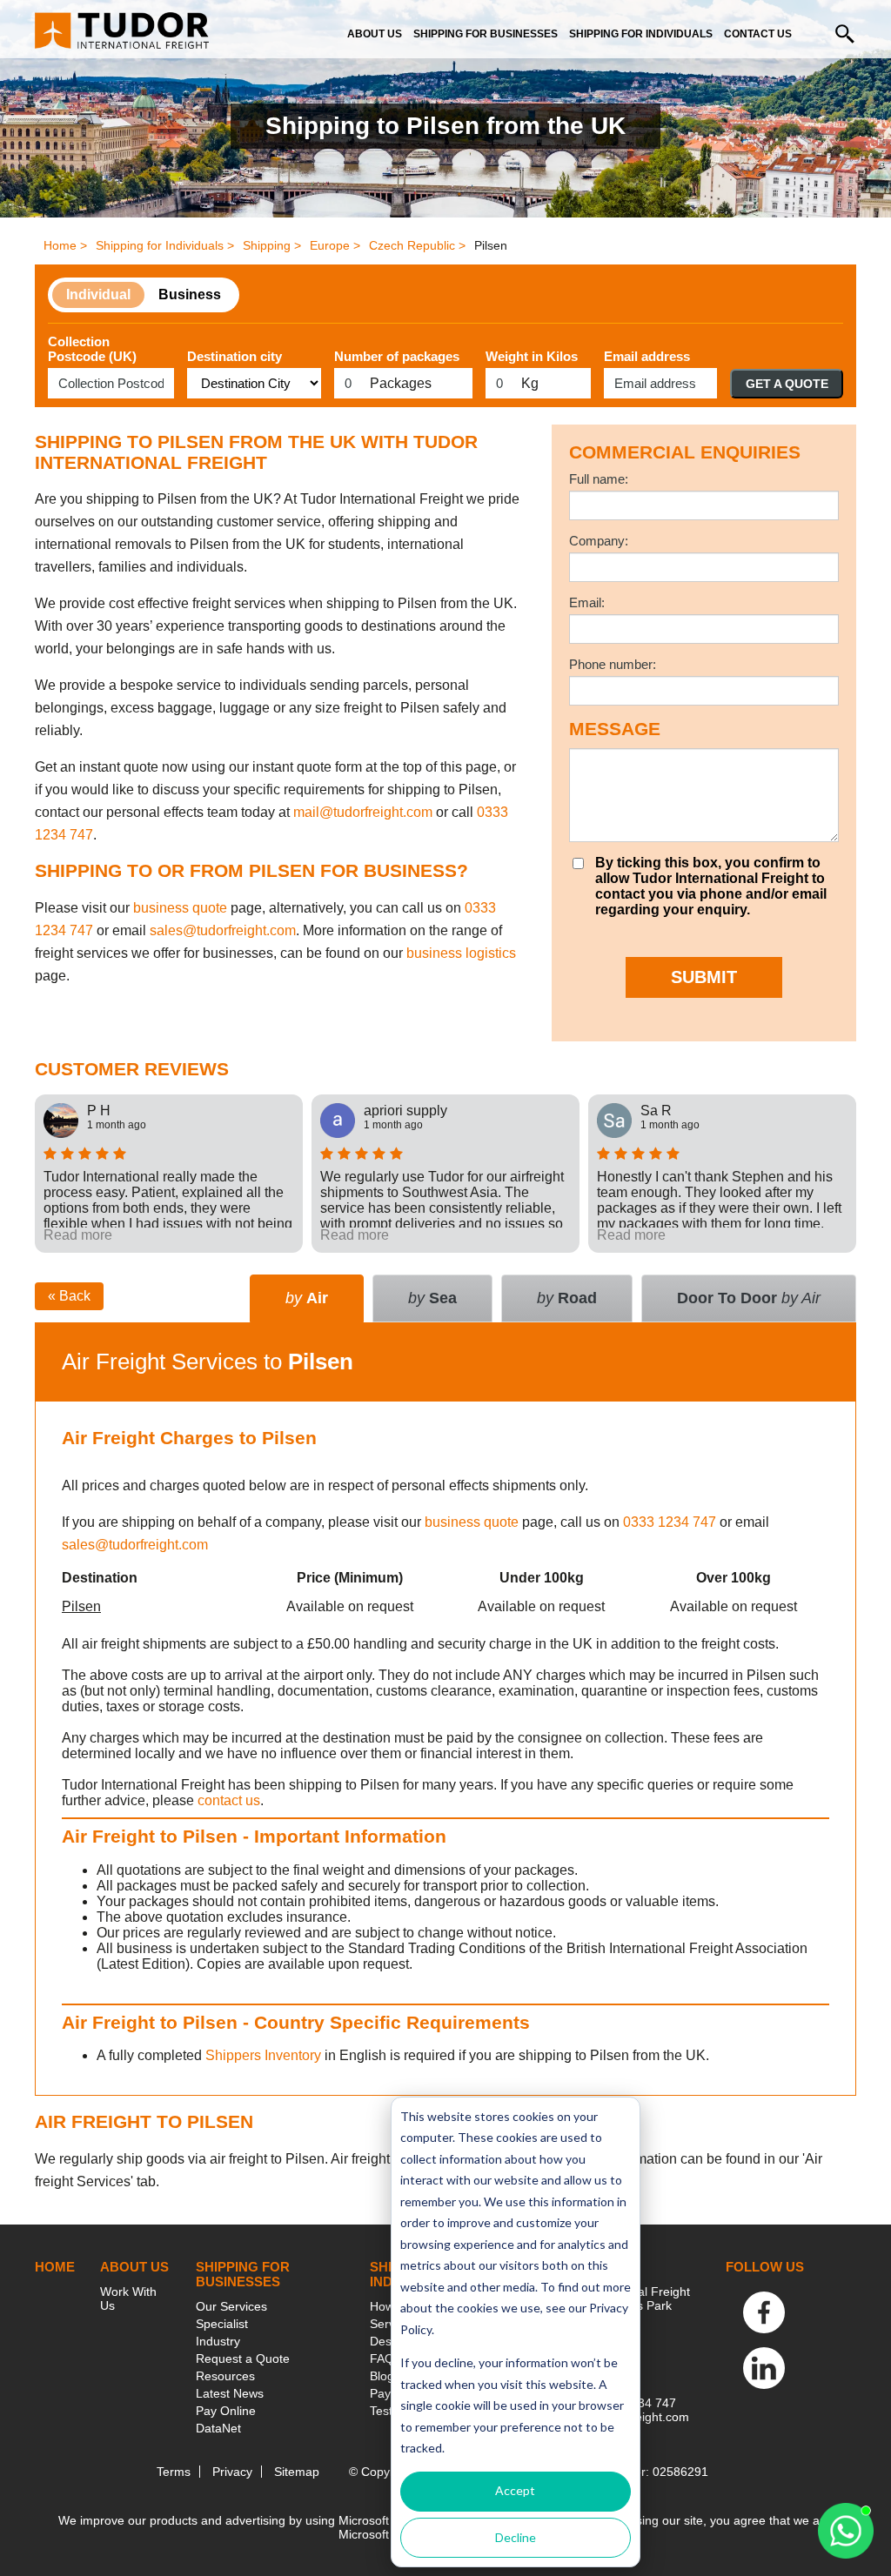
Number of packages (397, 356)
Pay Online (226, 2411)
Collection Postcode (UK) (92, 349)
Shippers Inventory (263, 2055)
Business (190, 294)
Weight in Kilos (532, 356)
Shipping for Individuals (641, 34)
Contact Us (758, 34)
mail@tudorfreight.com (363, 812)
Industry (218, 2341)
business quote (180, 908)
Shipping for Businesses (486, 34)
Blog (382, 2376)
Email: (587, 602)
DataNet (218, 2428)
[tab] (749, 1298)
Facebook (764, 2312)
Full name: (599, 479)
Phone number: (613, 664)
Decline (516, 2537)
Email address (647, 356)
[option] (169, 1174)
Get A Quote (787, 384)
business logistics (461, 953)
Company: (599, 541)
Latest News (230, 2393)
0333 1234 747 (670, 1522)
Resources (225, 2376)
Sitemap (297, 2472)
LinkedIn (764, 2368)
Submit (704, 977)
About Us (375, 34)
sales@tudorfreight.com (223, 930)
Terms (174, 2472)
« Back (69, 1296)
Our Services (231, 2306)
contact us (229, 1800)
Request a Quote (243, 2359)
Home (55, 2267)
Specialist (222, 2324)
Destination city (234, 356)
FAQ (382, 2359)
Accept (515, 2490)
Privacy (232, 2472)
